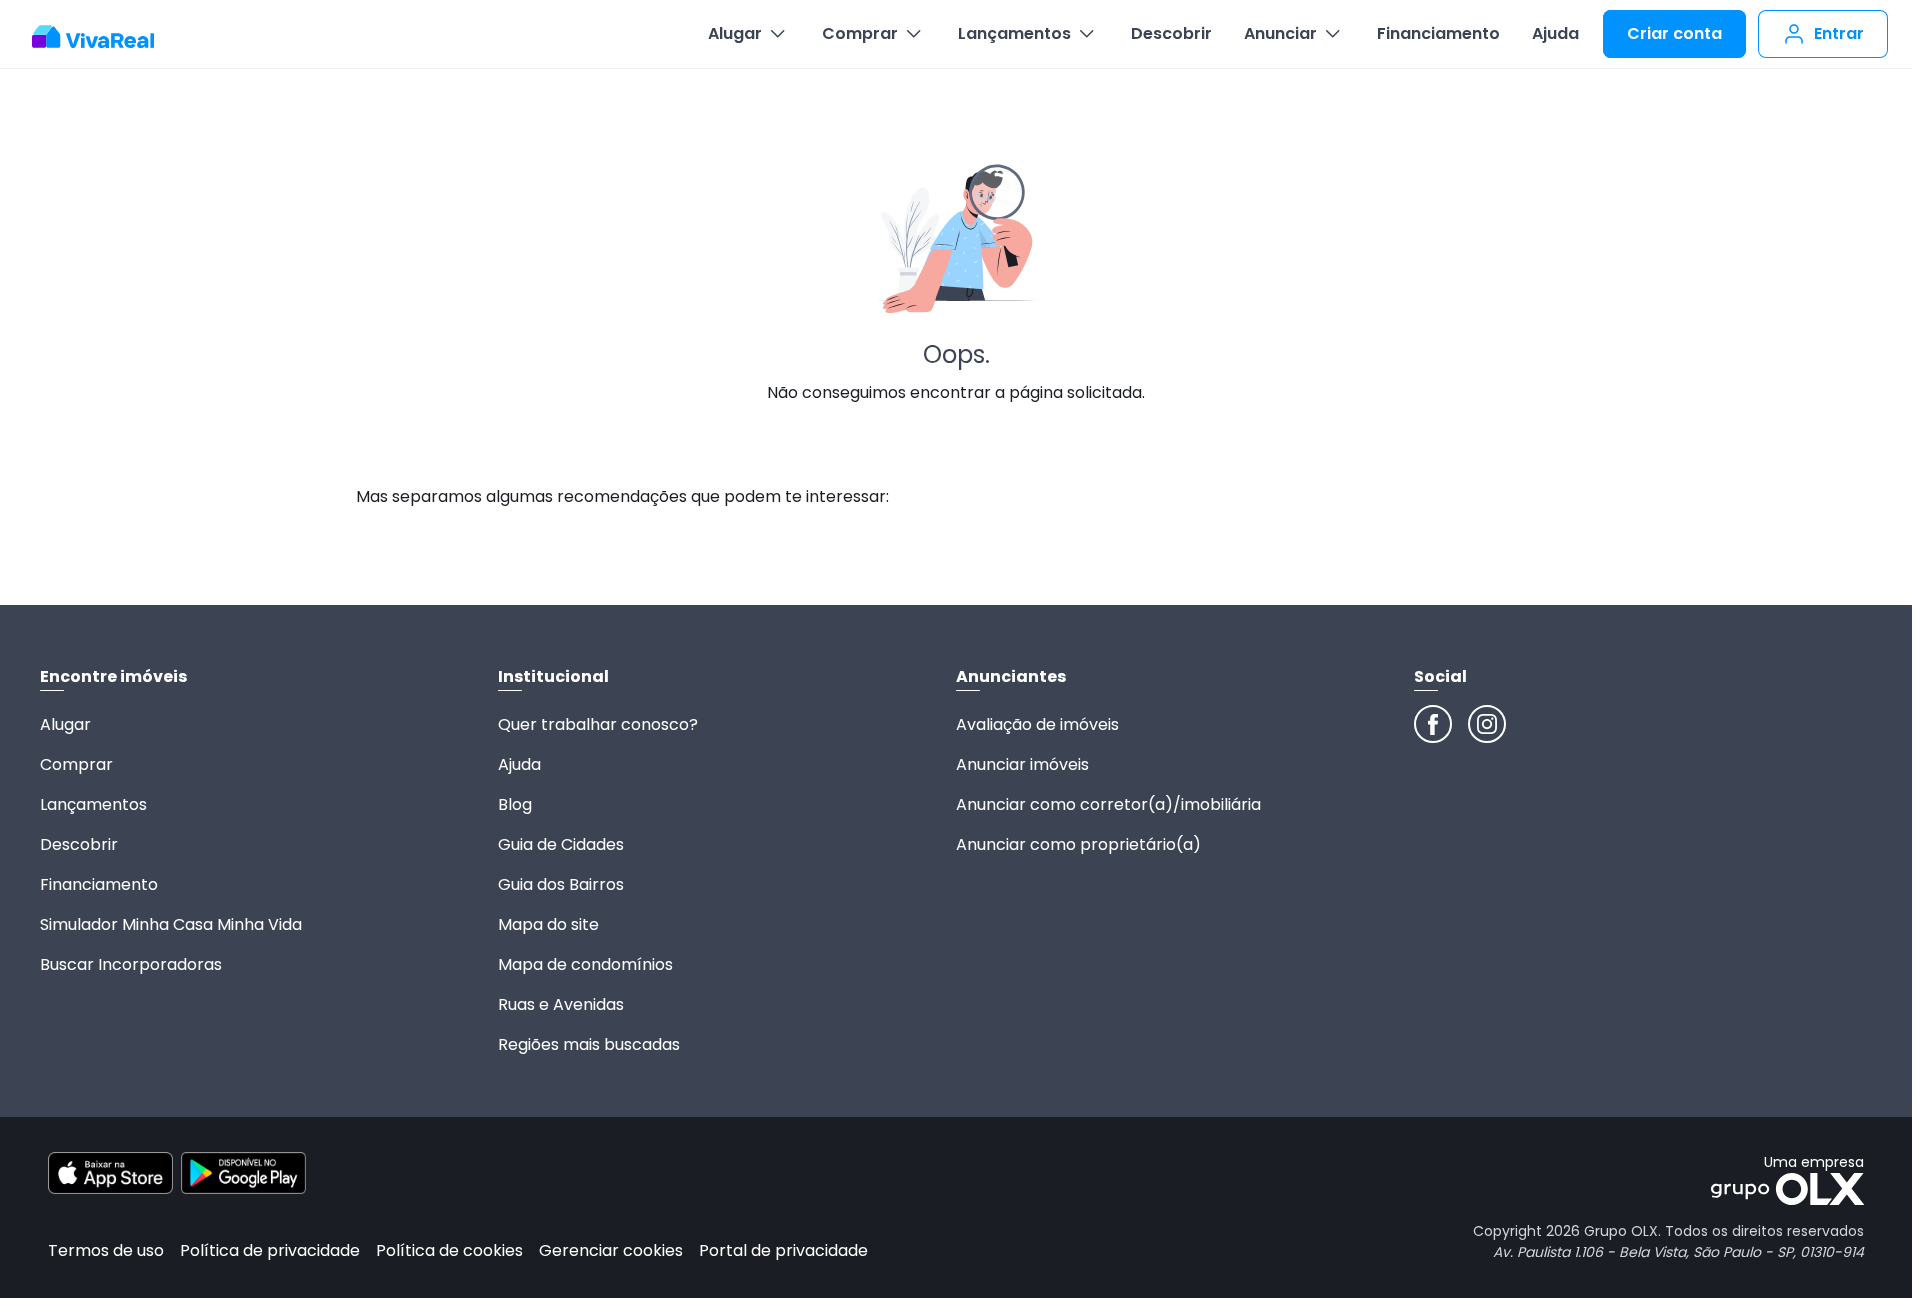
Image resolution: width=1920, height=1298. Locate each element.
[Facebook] (1433, 724)
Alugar (735, 33)
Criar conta (1674, 33)
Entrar (1839, 33)
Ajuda (1555, 33)
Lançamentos (1014, 33)
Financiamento (1438, 33)
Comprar (860, 33)
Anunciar (1280, 33)
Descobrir (1171, 33)
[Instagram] (1487, 724)
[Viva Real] (103, 37)
